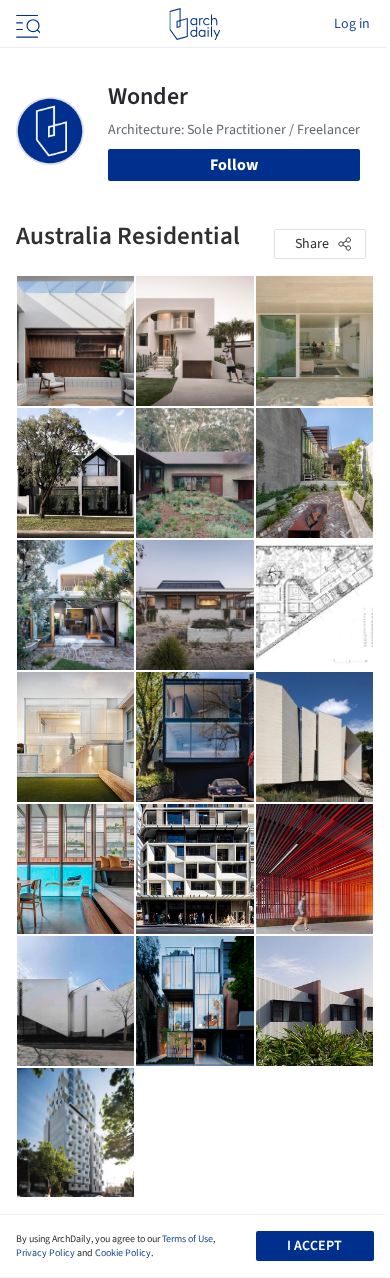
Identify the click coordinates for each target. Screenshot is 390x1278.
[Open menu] (26, 24)
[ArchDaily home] (194, 24)
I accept (314, 1246)
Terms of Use (187, 1239)
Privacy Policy (45, 1253)
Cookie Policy (123, 1253)
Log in (352, 24)
